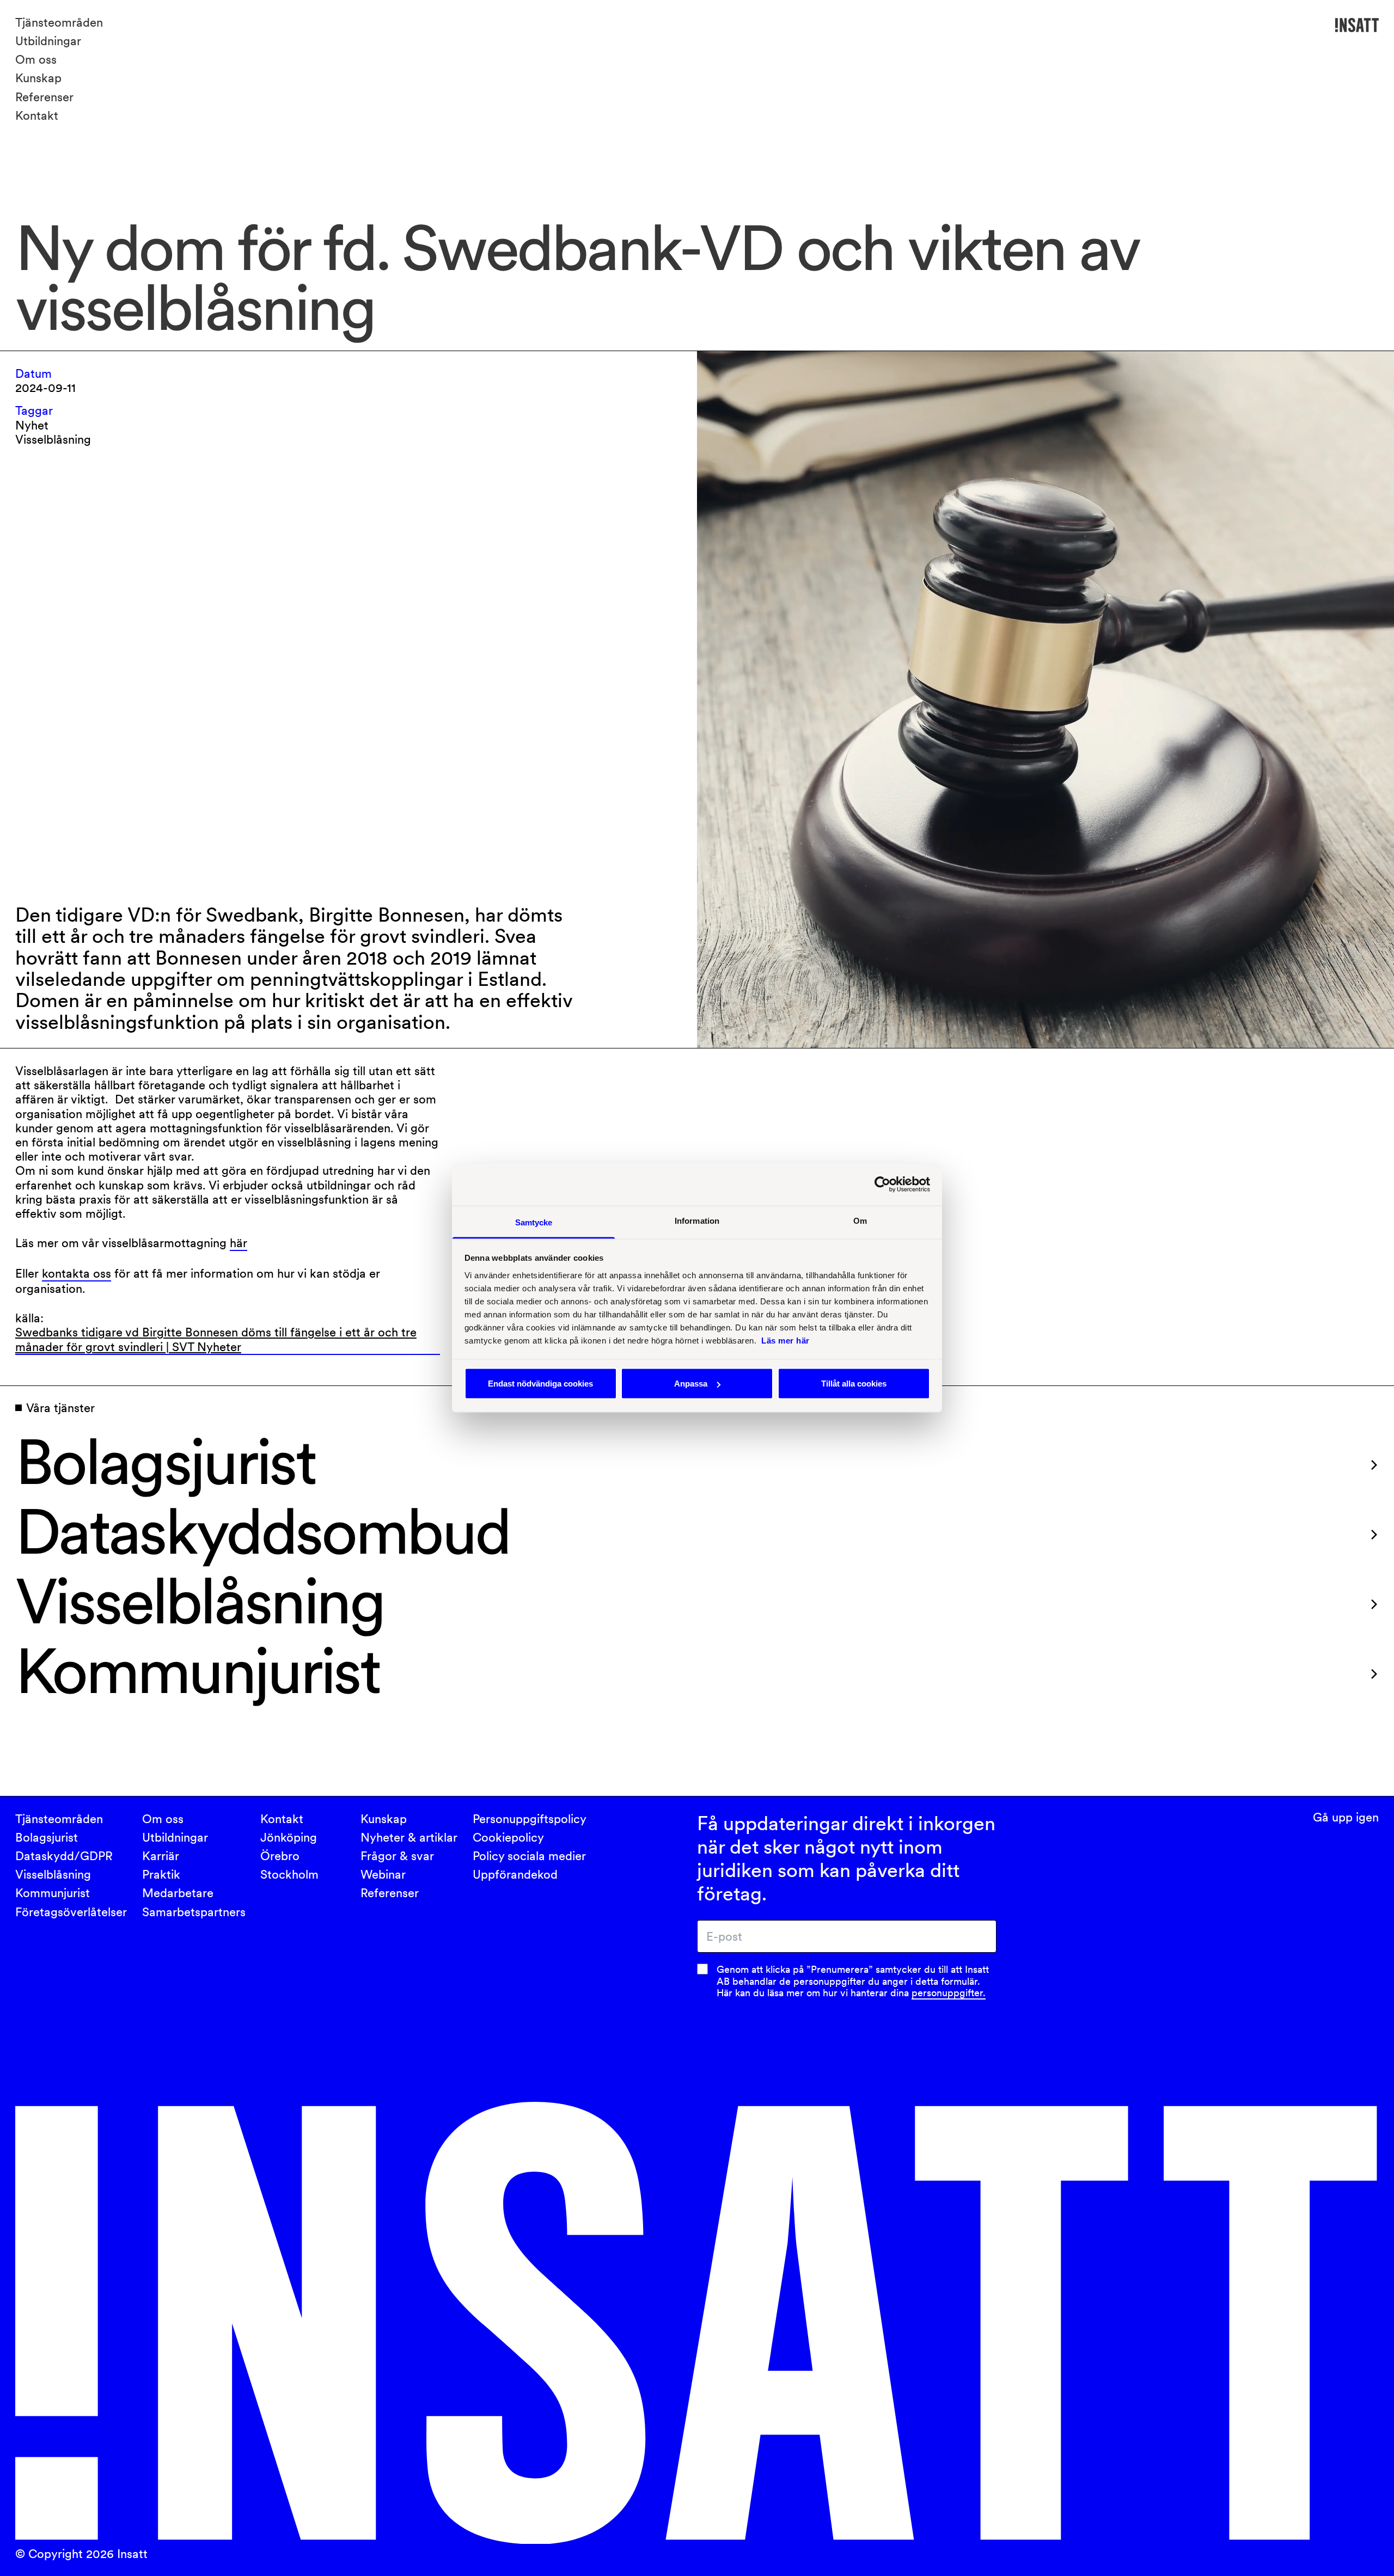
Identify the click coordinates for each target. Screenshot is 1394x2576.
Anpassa (691, 1384)
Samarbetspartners (194, 1912)
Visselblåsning (53, 1874)
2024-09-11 (45, 388)
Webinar (383, 1874)
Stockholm (289, 1874)
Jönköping (289, 1837)
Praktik (161, 1874)
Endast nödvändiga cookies (540, 1384)
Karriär (161, 1856)
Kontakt (37, 115)
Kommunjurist (53, 1893)
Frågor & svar (397, 1856)
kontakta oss (77, 1273)
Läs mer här (785, 1340)
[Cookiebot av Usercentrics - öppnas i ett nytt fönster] (882, 1185)
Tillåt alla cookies (854, 1384)
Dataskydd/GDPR (64, 1856)
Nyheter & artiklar (409, 1837)
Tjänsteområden (59, 22)
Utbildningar (48, 41)
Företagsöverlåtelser (71, 1912)
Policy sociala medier (529, 1856)
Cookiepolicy (508, 1837)
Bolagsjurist (47, 1837)
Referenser (44, 97)
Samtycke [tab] (534, 1222)
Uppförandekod (515, 1874)
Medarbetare (178, 1893)
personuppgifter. (949, 1993)
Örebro (280, 1856)
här (239, 1243)
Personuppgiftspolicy (530, 1819)
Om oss (36, 59)
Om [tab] (860, 1220)
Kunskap (38, 78)
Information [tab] (697, 1220)
